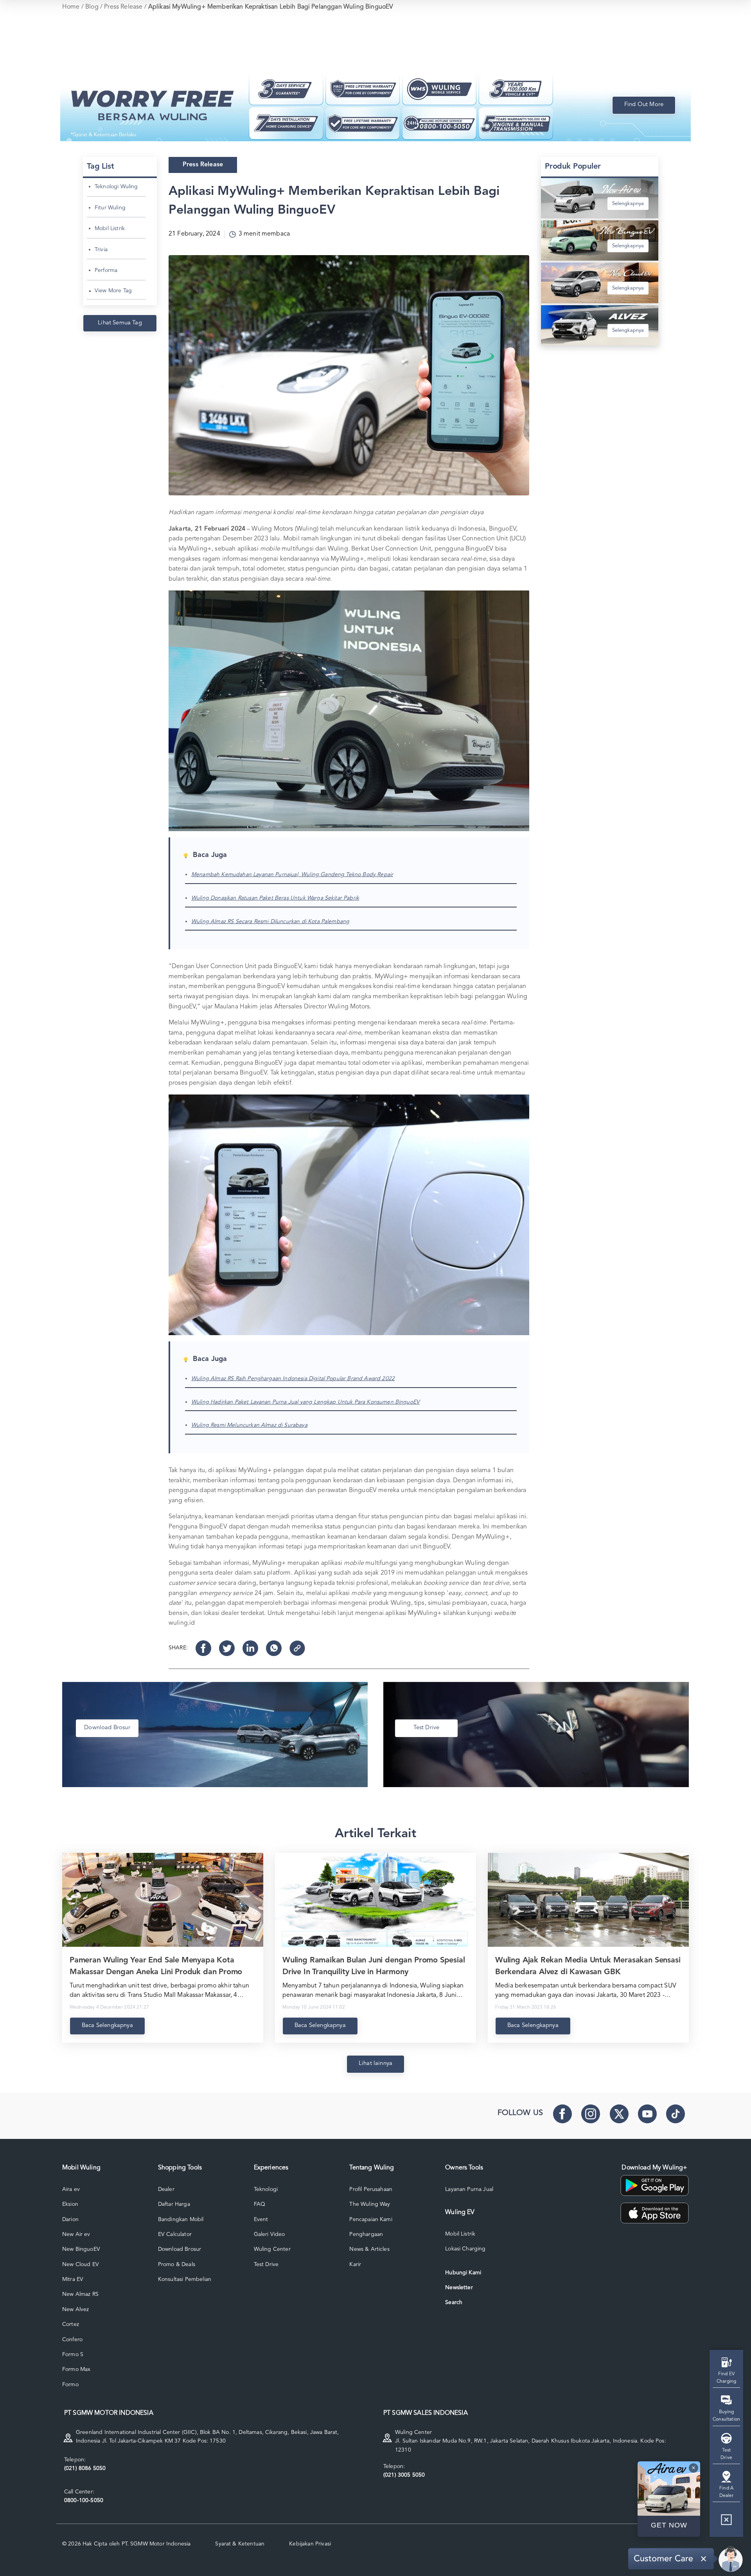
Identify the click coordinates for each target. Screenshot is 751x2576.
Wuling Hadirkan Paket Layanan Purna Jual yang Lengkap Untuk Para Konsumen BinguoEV (305, 1402)
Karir (355, 2265)
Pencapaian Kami (371, 2220)
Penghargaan (366, 2234)
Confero (72, 2340)
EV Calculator (175, 2234)
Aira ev (71, 2189)
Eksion (70, 2204)
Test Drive (266, 2265)
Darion (70, 2220)
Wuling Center (272, 2249)
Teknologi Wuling (116, 187)
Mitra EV (73, 2279)
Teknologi (266, 2189)
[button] (726, 2523)
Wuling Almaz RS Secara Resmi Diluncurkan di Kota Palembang (270, 922)
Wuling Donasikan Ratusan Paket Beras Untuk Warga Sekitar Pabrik (275, 898)
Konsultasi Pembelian (185, 2279)
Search (454, 2302)
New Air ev (76, 2234)
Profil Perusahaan (371, 2189)
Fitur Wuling (110, 208)
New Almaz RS (80, 2294)
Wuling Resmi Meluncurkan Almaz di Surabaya (249, 1425)
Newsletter (459, 2288)
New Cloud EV (81, 2265)
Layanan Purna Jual (469, 2189)
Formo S (73, 2355)
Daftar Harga (174, 2204)
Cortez (71, 2324)
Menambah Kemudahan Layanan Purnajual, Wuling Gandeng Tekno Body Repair (292, 875)
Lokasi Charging (465, 2249)
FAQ (260, 2204)
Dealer (166, 2189)
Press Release (123, 7)
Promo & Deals (177, 2265)
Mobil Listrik (110, 229)
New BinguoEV (81, 2249)
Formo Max (76, 2369)
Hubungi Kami (463, 2273)
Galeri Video (269, 2234)
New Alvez (75, 2310)
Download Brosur (180, 2249)
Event (261, 2220)
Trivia (101, 250)
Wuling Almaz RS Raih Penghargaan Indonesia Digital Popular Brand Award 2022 (293, 1379)
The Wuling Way (370, 2204)
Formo (70, 2385)
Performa (106, 270)
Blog (92, 7)
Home (71, 7)
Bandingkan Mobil (181, 2220)
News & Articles (369, 2249)
